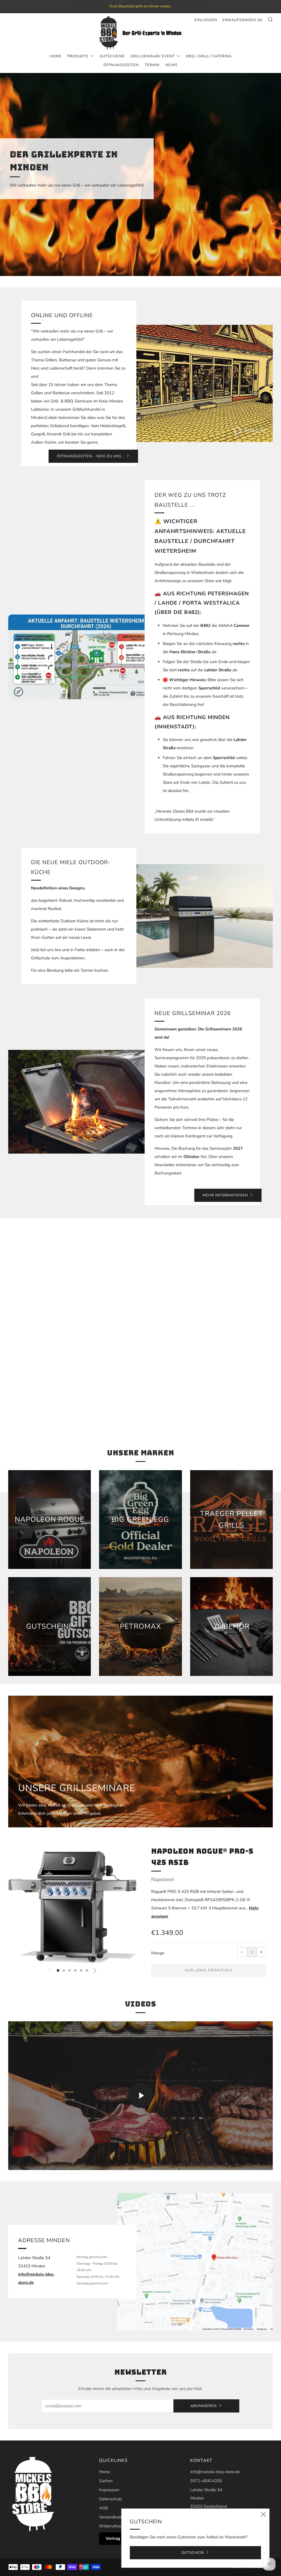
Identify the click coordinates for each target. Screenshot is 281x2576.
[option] (140, 174)
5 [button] (81, 1970)
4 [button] (75, 1970)
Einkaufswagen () (242, 20)
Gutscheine (112, 56)
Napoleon (163, 1879)
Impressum (109, 2490)
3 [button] (70, 1970)
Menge (158, 1953)
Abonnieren (204, 2406)
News (172, 65)
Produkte (78, 56)
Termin (152, 65)
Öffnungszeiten (121, 65)
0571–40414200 (206, 2481)
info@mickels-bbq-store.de (215, 2472)
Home (56, 56)
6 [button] (87, 1970)
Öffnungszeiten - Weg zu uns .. (91, 456)
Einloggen (206, 20)
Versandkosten (113, 2517)
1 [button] (58, 1970)
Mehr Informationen (225, 1195)
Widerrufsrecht (113, 2526)
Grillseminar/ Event (153, 56)
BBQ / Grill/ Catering (209, 56)
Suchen (106, 2481)
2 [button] (64, 1970)
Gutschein (193, 2553)
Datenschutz (111, 2499)
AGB (103, 2508)
